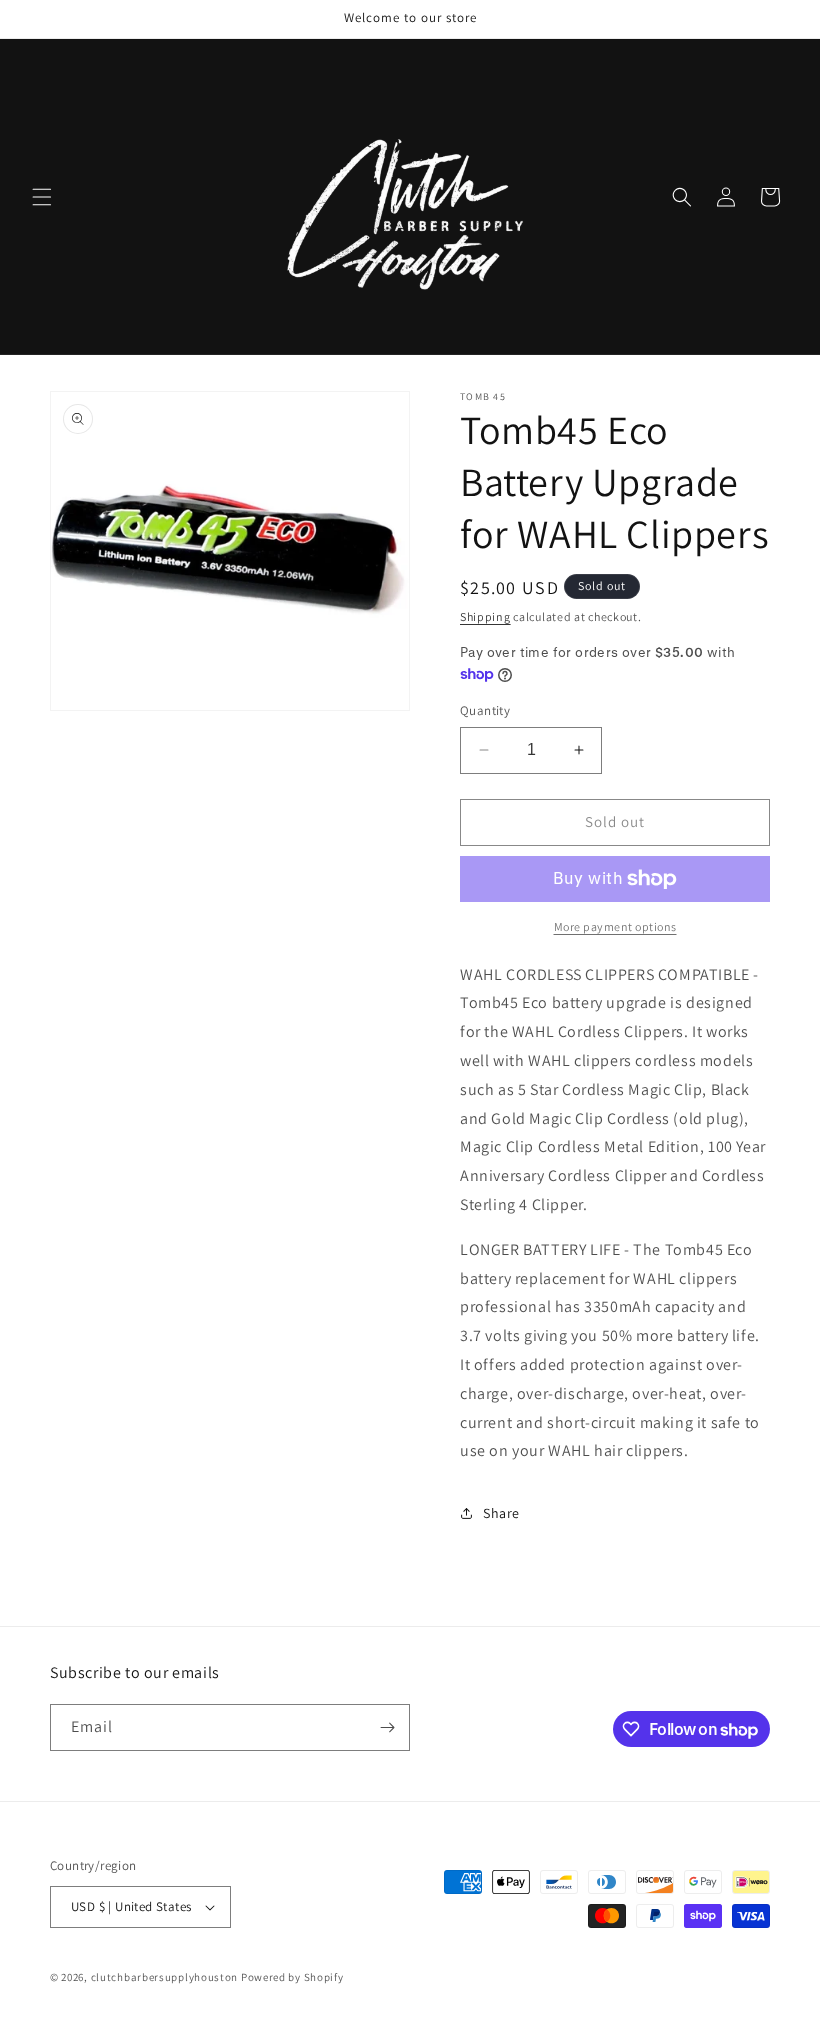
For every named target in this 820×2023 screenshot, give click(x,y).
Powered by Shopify (292, 1977)
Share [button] (501, 1513)
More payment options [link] (615, 926)
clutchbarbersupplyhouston (165, 1977)
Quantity (485, 710)
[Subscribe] (387, 1727)
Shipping (485, 616)
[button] (42, 197)
